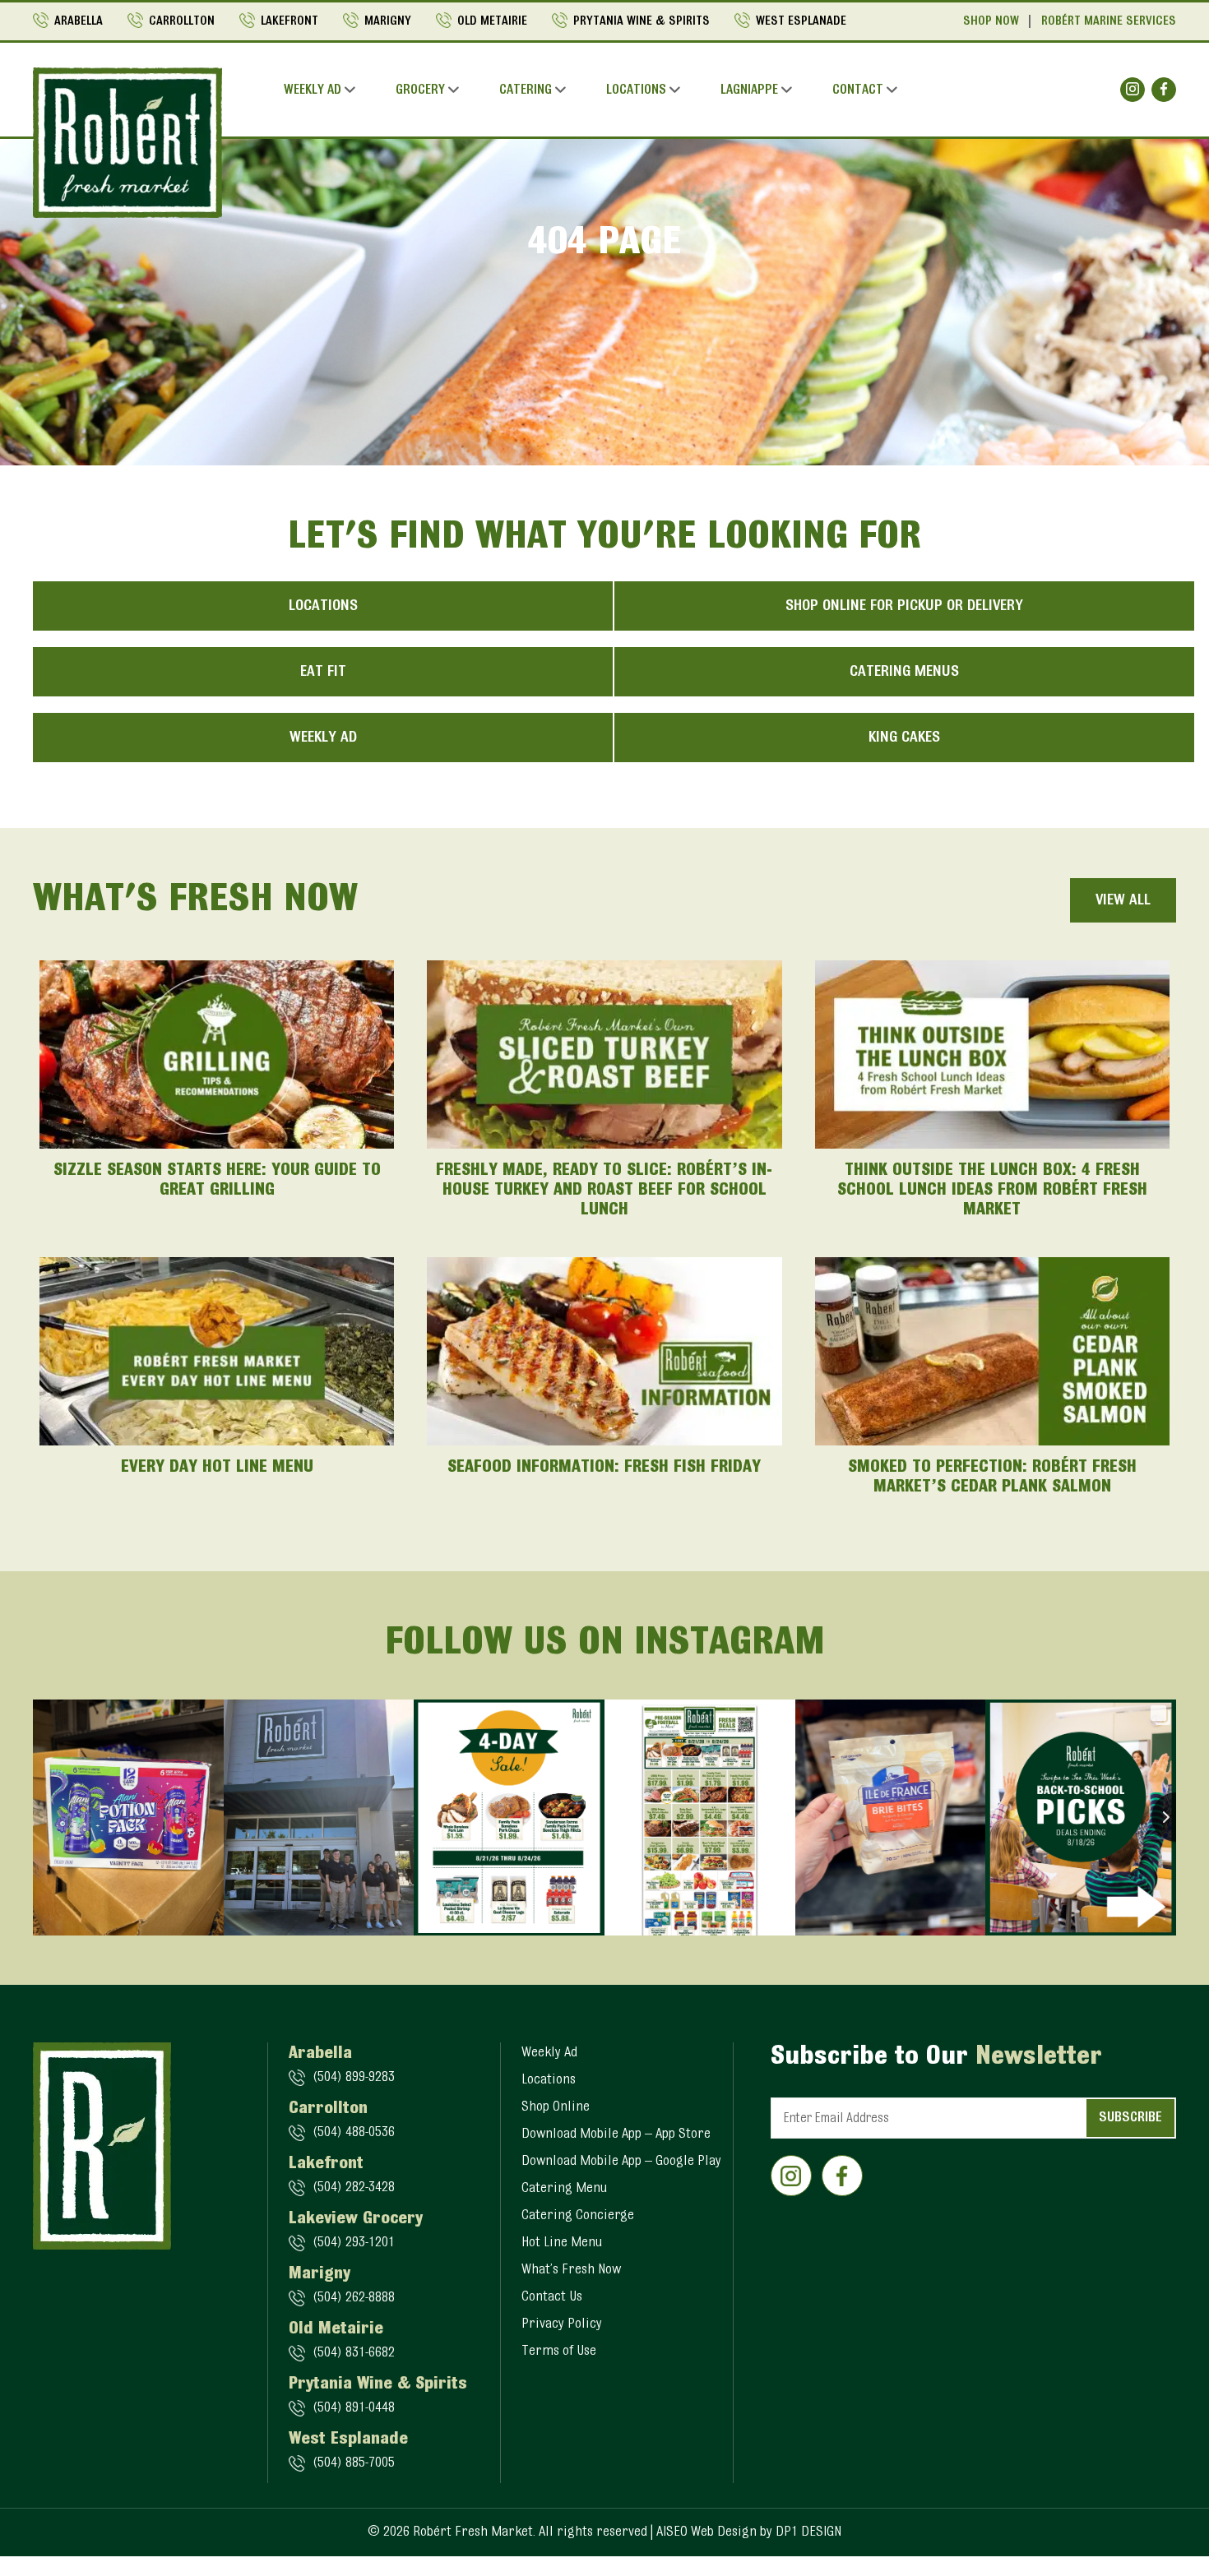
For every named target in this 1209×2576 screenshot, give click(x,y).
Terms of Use (559, 2352)
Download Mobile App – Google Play (621, 2162)
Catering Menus (904, 672)
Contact (858, 90)
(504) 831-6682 (354, 2353)
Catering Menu (564, 2189)
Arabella (79, 21)
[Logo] (127, 142)
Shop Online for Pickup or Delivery (904, 606)
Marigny (388, 21)
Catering (526, 90)
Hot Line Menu (562, 2243)
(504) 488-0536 (354, 2133)
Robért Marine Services (1109, 21)
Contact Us (552, 2297)
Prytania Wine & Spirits (642, 21)
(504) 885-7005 (354, 2463)
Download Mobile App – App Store (616, 2134)
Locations (636, 90)
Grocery (420, 90)
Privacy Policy (562, 2324)
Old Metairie (492, 21)
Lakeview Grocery (356, 2219)
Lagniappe (749, 90)
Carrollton (182, 21)
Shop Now (991, 21)
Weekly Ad (313, 90)
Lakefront (290, 21)
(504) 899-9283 (354, 2078)
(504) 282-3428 (354, 2188)
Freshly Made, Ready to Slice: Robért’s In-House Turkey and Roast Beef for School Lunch (604, 1191)
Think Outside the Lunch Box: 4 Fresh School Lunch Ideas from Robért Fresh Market (992, 1191)
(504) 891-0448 (354, 2408)
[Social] (1133, 90)
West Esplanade (801, 21)
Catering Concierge (578, 2216)
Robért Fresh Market (473, 2532)
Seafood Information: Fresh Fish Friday (604, 1468)
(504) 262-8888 (354, 2298)
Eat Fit (323, 672)
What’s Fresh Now (571, 2270)
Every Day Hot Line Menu (217, 1468)
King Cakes (904, 738)
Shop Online (556, 2107)
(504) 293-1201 (354, 2243)
